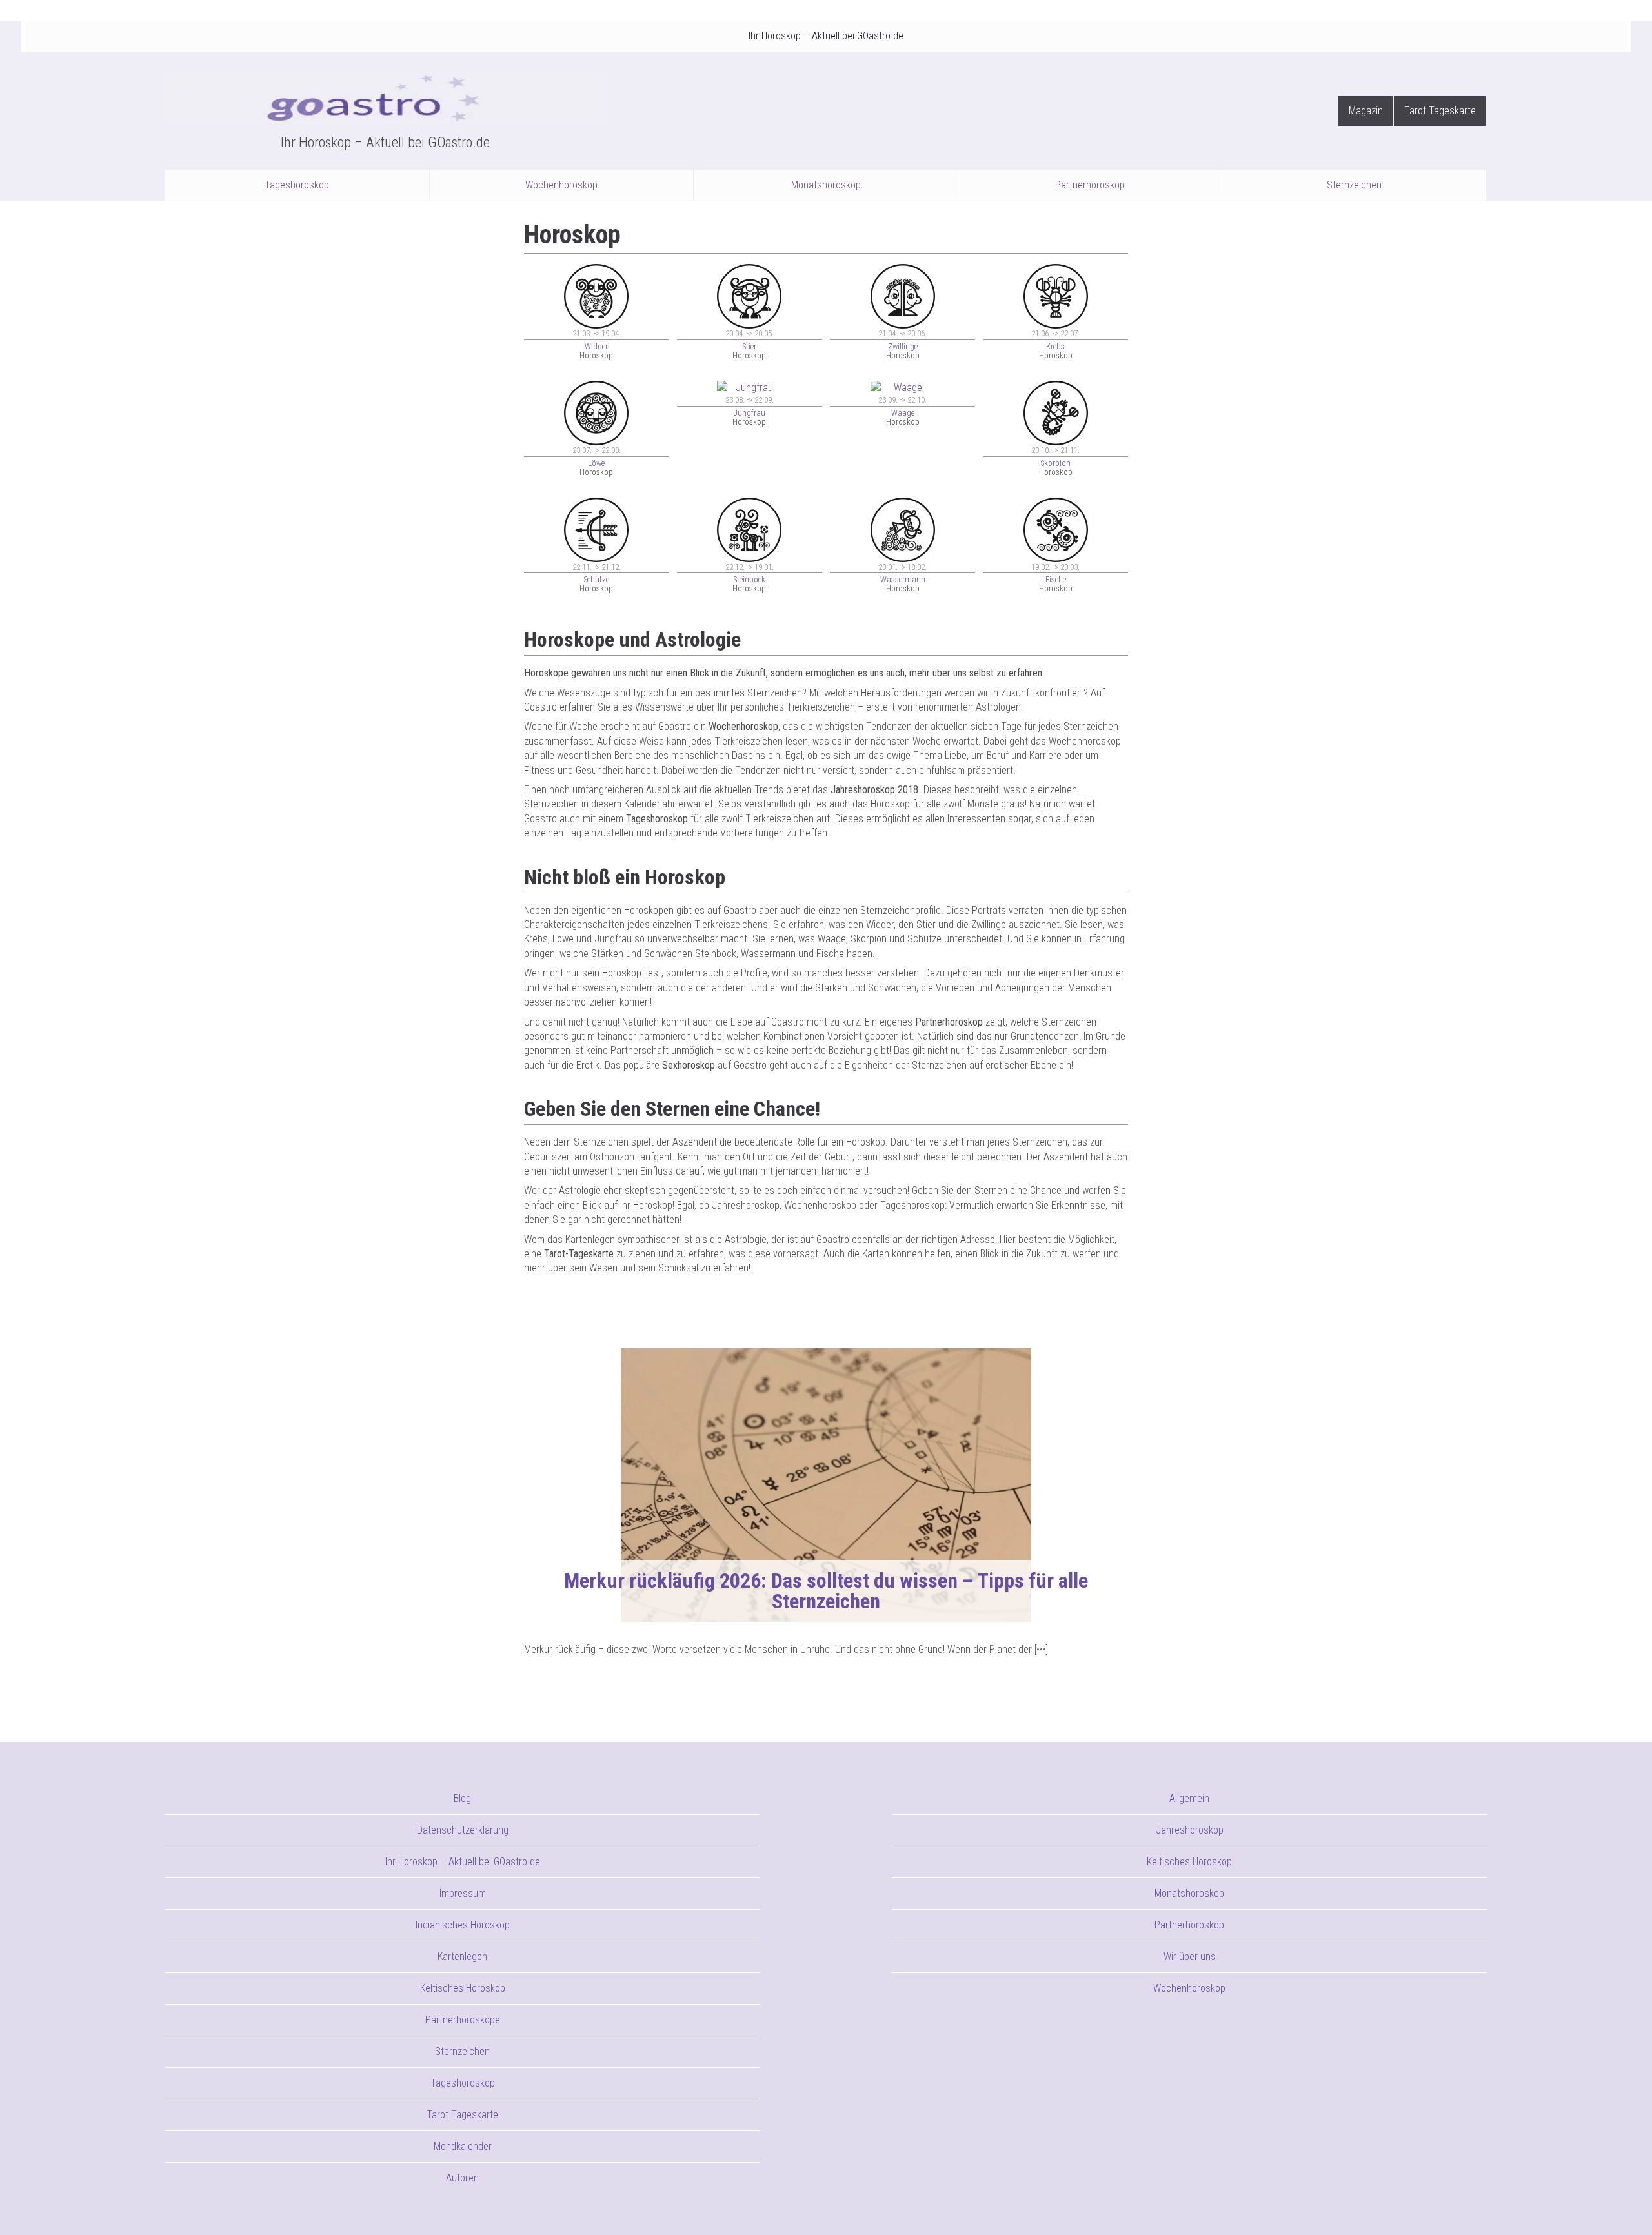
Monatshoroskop (826, 185)
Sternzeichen (1354, 185)
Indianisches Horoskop (463, 1925)
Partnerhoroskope (463, 2020)
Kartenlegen (462, 1957)
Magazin (1366, 111)
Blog (462, 1798)
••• (1041, 1649)
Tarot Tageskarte (1440, 111)
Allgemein (1189, 1798)
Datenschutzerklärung (463, 1830)
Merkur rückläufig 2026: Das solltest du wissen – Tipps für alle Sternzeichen (826, 1591)
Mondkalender (463, 2146)
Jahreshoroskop (1190, 1830)
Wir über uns (1190, 1957)
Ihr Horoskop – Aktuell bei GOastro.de (826, 36)
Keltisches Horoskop (463, 1988)
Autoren (462, 2178)
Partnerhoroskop (1090, 185)
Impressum (463, 1893)
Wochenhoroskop (561, 185)
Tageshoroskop (297, 185)
